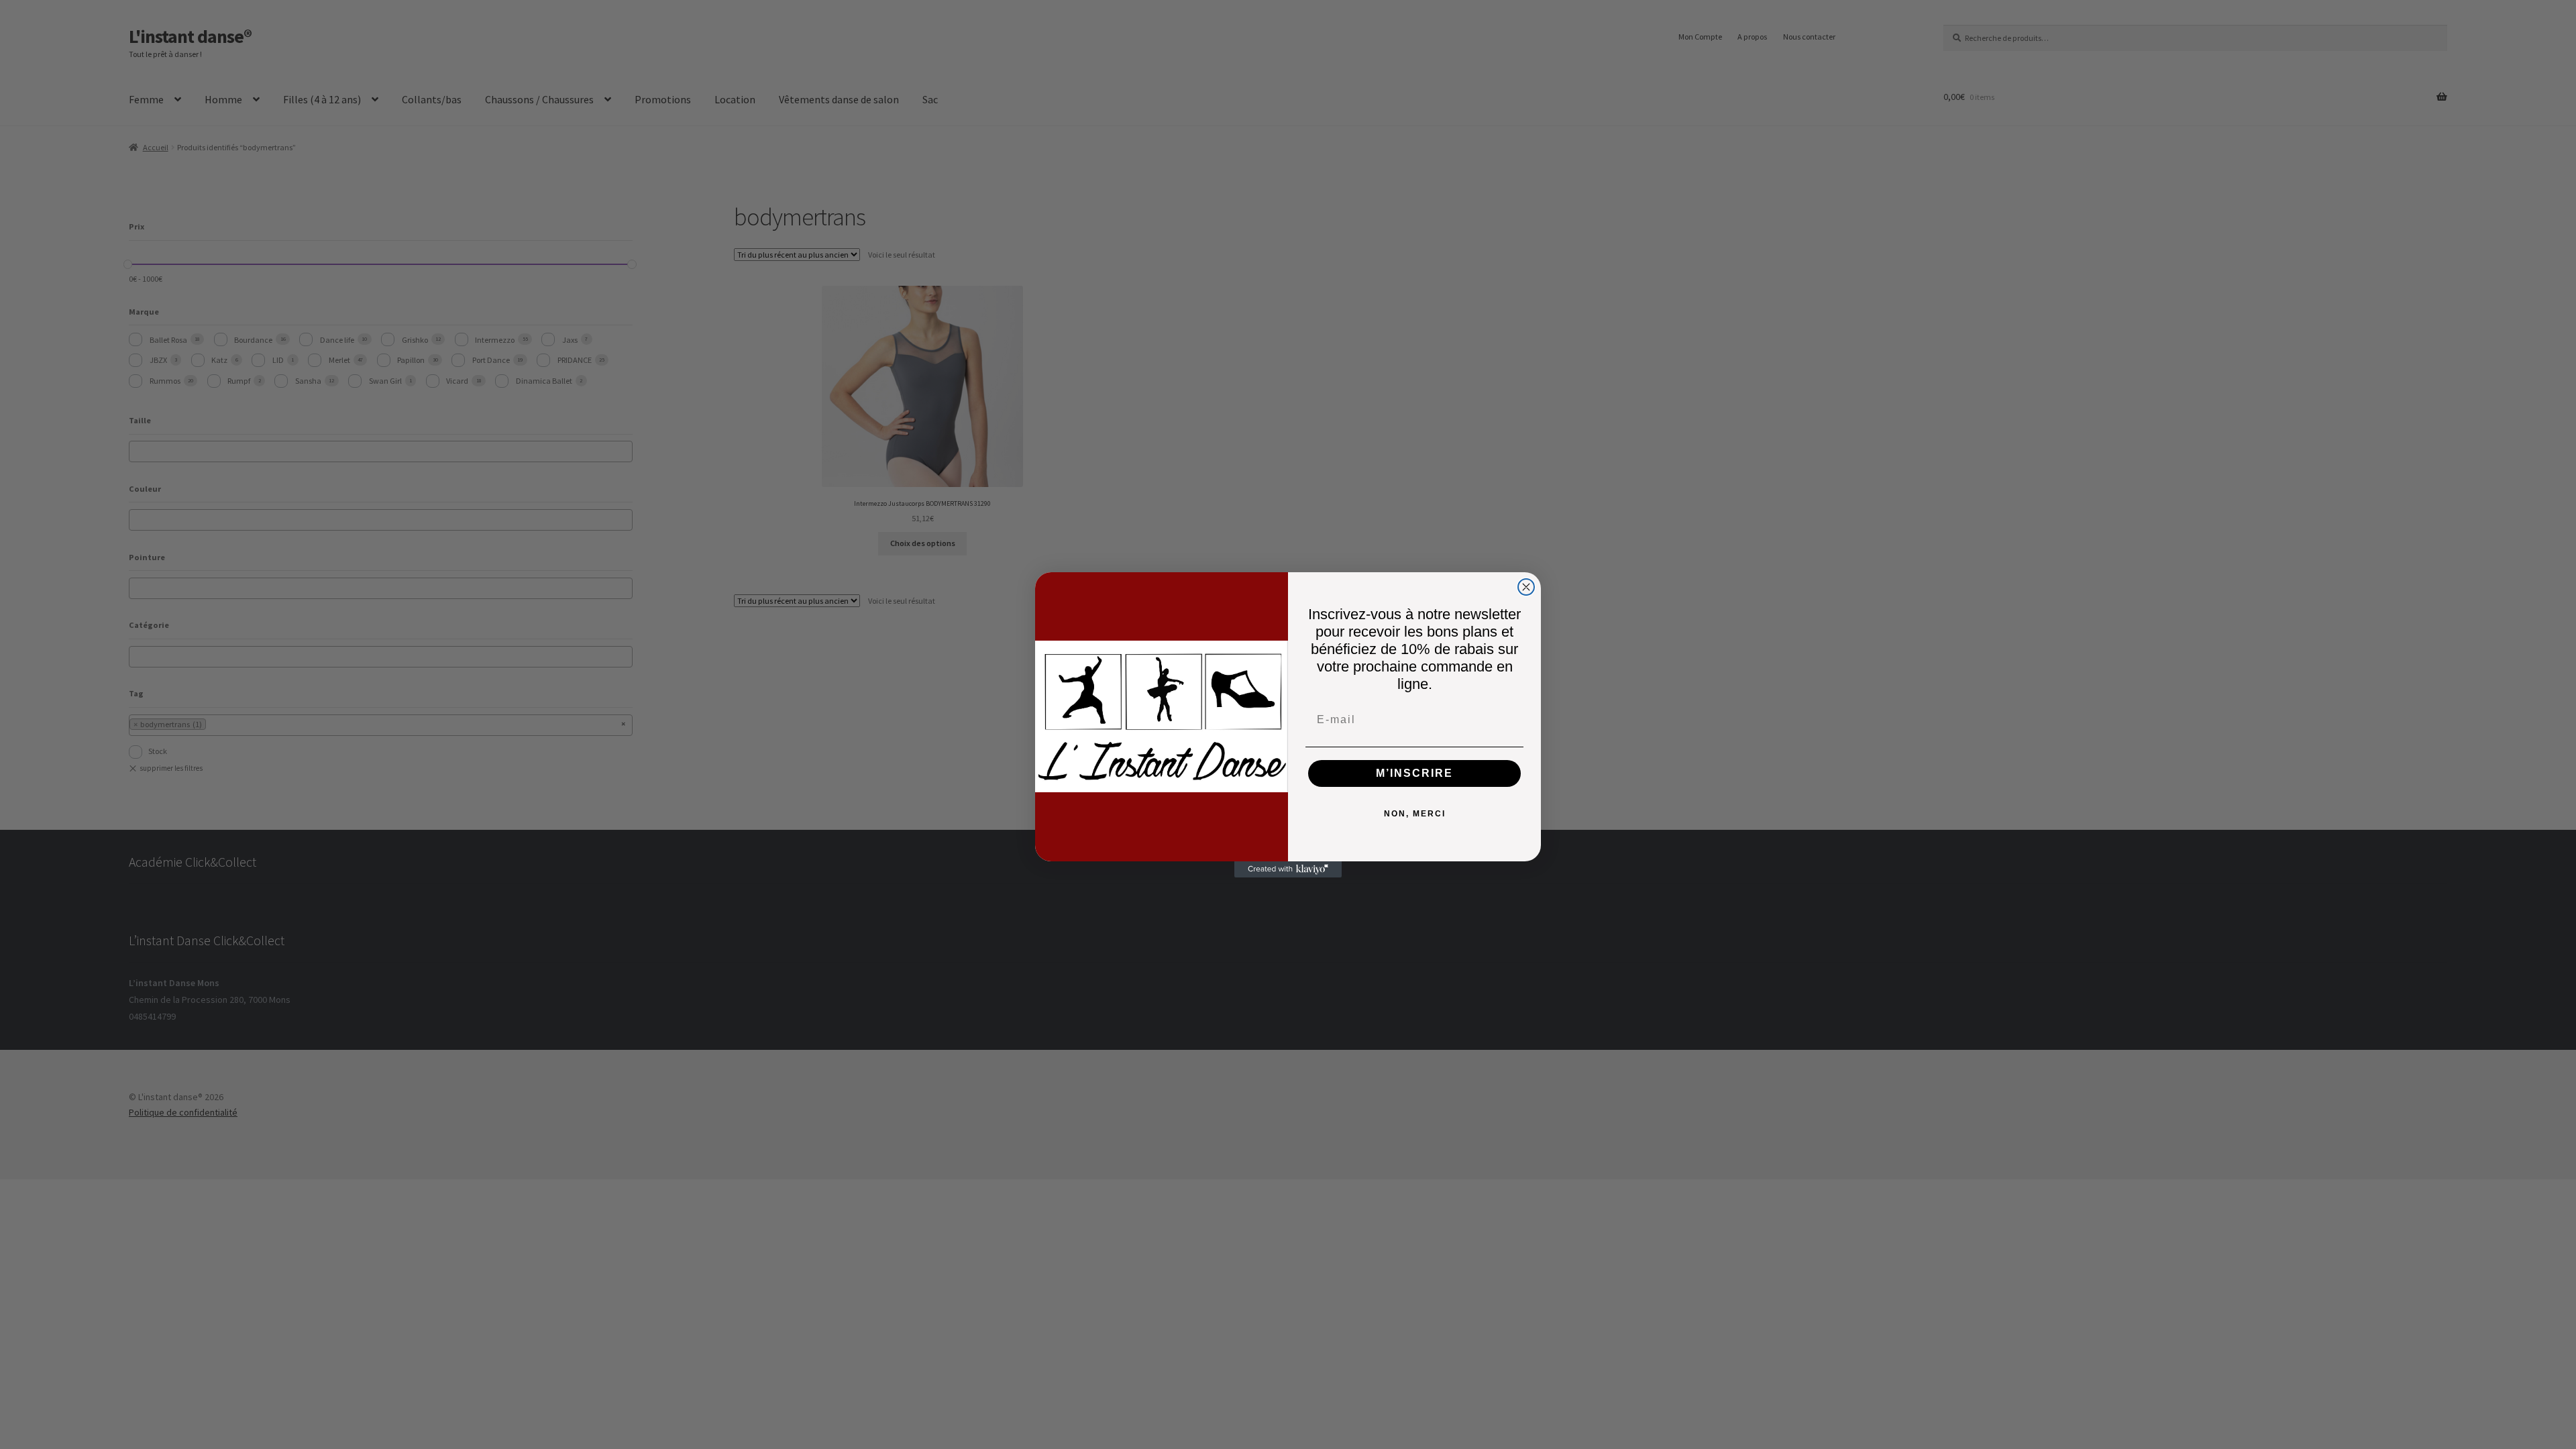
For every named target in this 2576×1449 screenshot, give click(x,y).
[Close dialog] (1526, 587)
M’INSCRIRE (1414, 773)
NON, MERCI (1415, 814)
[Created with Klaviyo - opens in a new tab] (1288, 869)
